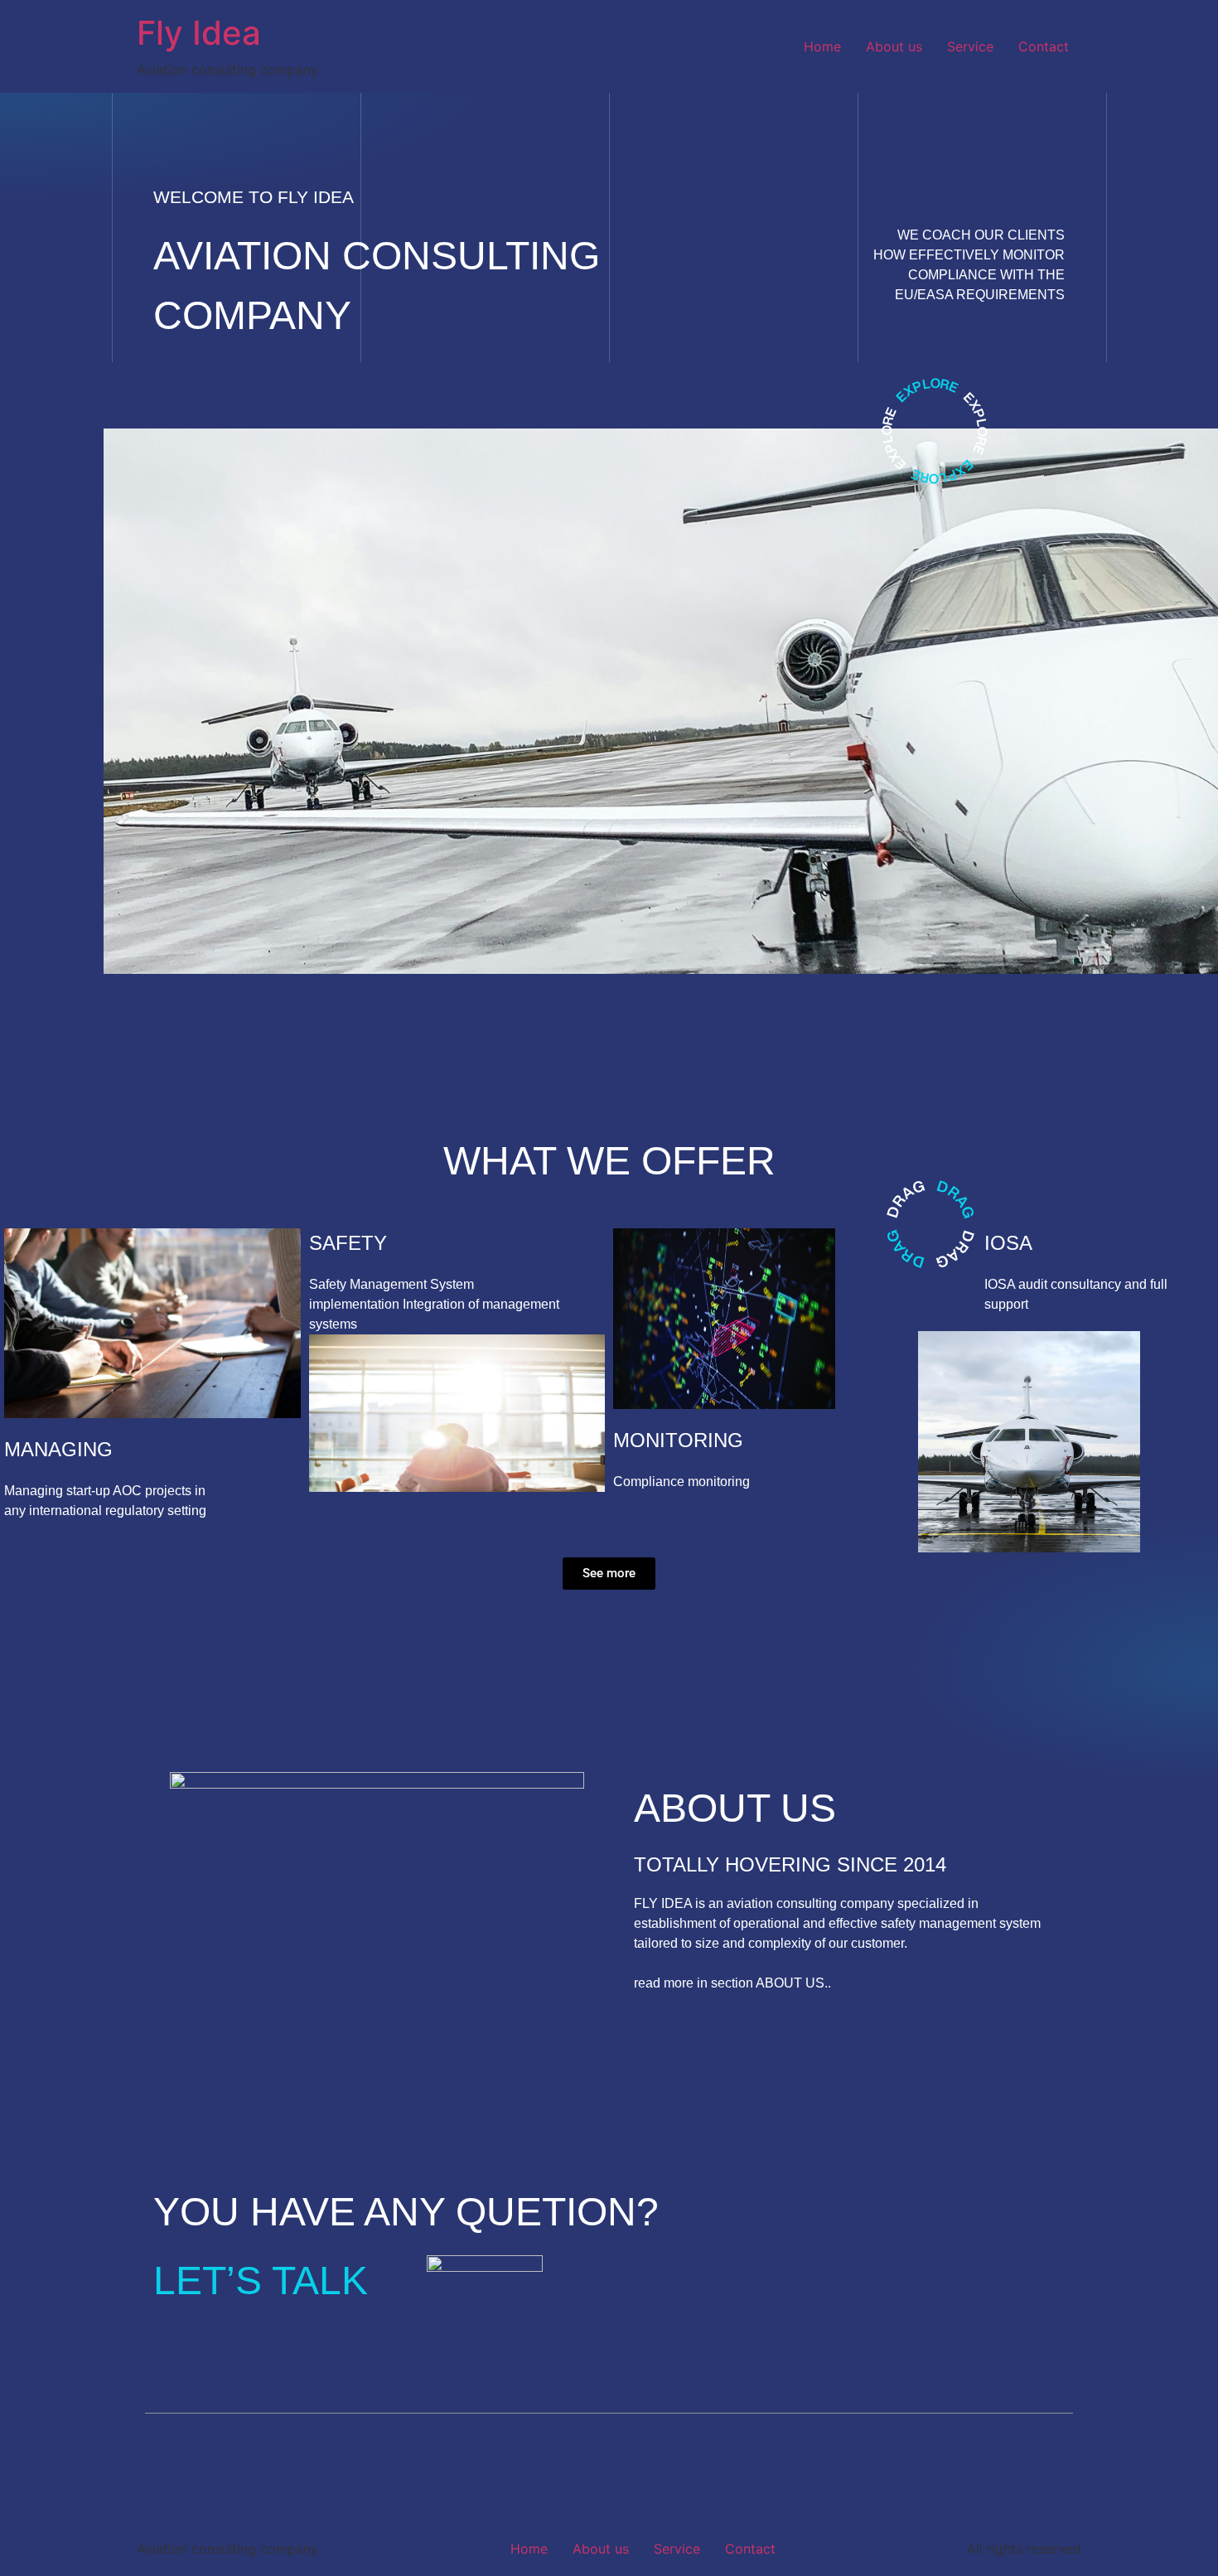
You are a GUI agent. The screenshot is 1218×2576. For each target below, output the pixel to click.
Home (822, 46)
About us (894, 46)
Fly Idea (199, 33)
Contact (1044, 46)
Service (970, 46)
